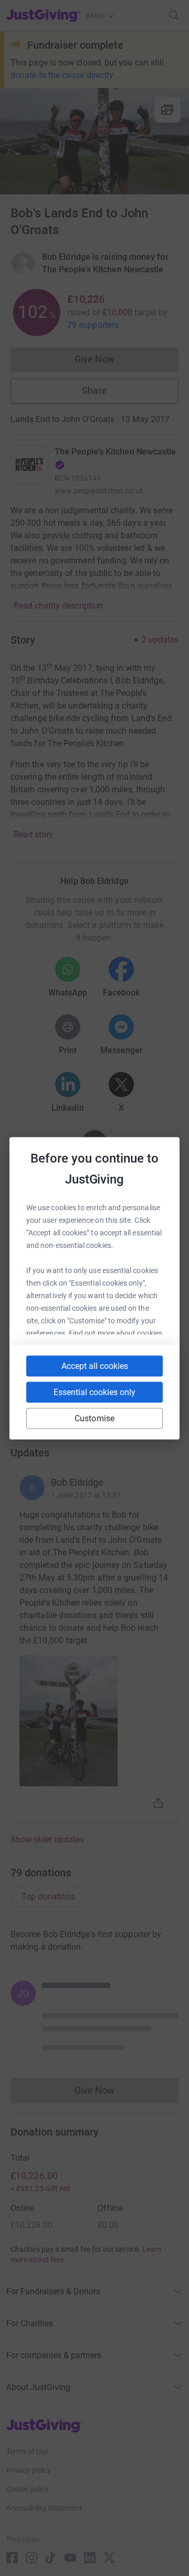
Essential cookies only (94, 1392)
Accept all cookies (95, 1366)
